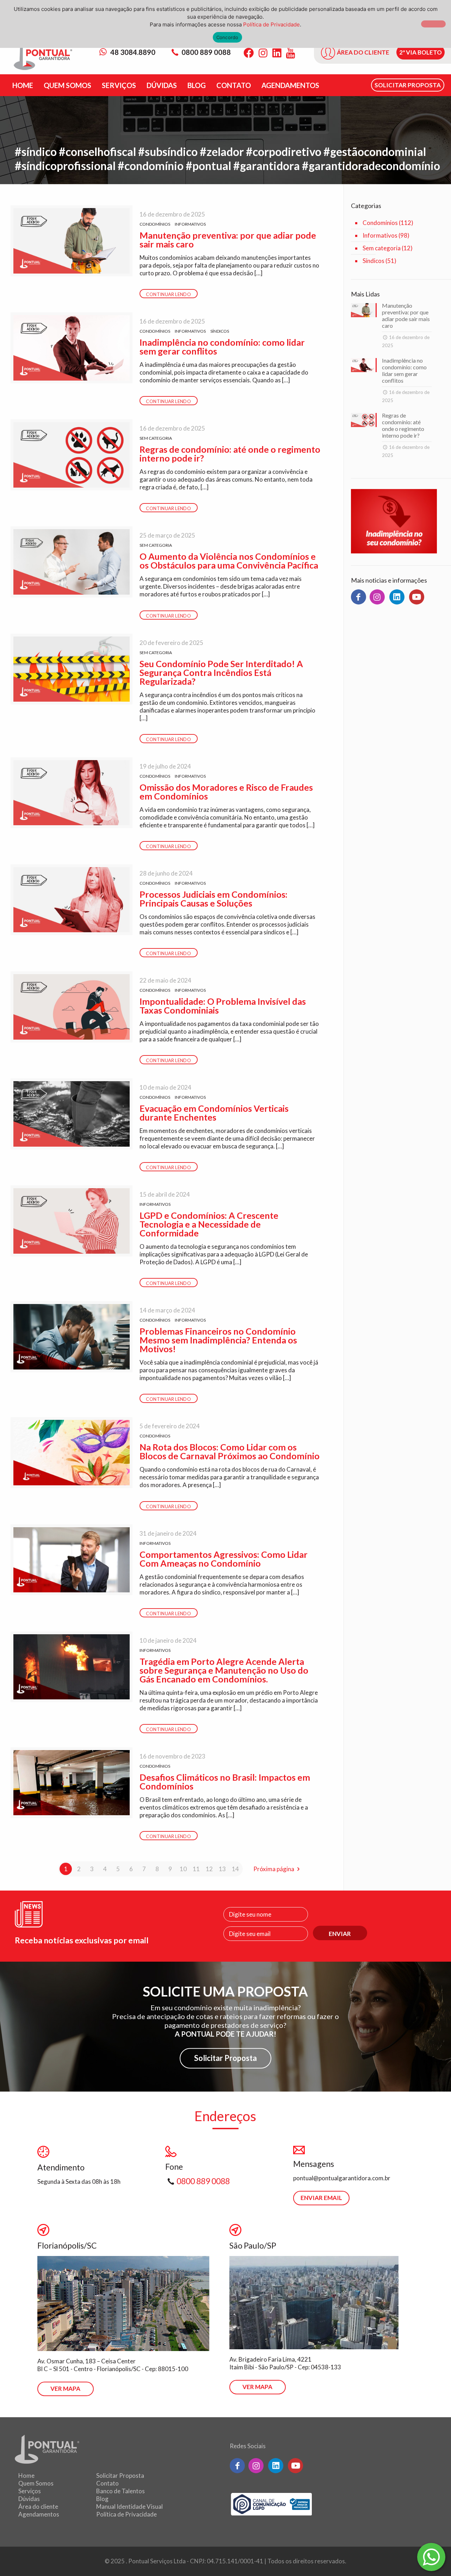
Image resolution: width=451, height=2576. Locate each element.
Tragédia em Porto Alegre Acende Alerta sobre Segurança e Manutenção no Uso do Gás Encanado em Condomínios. (224, 1670)
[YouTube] (291, 53)
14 (235, 1869)
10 (183, 1869)
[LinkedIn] (277, 53)
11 (196, 1869)
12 (209, 1869)
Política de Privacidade (126, 2514)
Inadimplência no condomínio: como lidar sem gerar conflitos (222, 347)
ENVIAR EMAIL (321, 2198)
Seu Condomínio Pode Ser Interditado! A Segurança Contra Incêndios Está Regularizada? (221, 672)
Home (26, 2475)
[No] (433, 24)
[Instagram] (263, 53)
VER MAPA (65, 2389)
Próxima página (274, 1869)
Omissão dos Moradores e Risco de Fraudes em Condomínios (226, 792)
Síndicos (220, 331)
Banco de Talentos (121, 2491)
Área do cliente (38, 2506)
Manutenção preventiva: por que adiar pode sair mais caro (228, 240)
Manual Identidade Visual (129, 2506)
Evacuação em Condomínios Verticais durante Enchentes (214, 1113)
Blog (102, 2499)
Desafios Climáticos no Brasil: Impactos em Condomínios (225, 1782)
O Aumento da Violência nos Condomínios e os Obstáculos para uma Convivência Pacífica (229, 561)
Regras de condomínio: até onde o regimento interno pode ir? (230, 454)
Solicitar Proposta (225, 2058)
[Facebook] (249, 53)
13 (222, 1869)
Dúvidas (29, 2499)
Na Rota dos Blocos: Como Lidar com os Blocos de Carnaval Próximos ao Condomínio (230, 1451)
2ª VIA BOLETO (421, 52)
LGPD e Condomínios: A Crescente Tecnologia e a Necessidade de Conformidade (209, 1224)
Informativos (190, 224)
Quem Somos (36, 2483)
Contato (107, 2483)
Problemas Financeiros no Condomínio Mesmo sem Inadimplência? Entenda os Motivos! (218, 1340)
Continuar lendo (168, 294)
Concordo (227, 37)
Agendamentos (39, 2514)
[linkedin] (397, 597)
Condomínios (155, 224)
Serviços (30, 2491)
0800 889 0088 (206, 52)
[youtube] (417, 597)
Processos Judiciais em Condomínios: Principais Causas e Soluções (214, 899)
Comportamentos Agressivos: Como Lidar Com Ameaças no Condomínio (224, 1559)
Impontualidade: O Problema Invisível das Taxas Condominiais (223, 1006)
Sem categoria (156, 438)
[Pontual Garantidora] (43, 57)
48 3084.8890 (132, 52)
